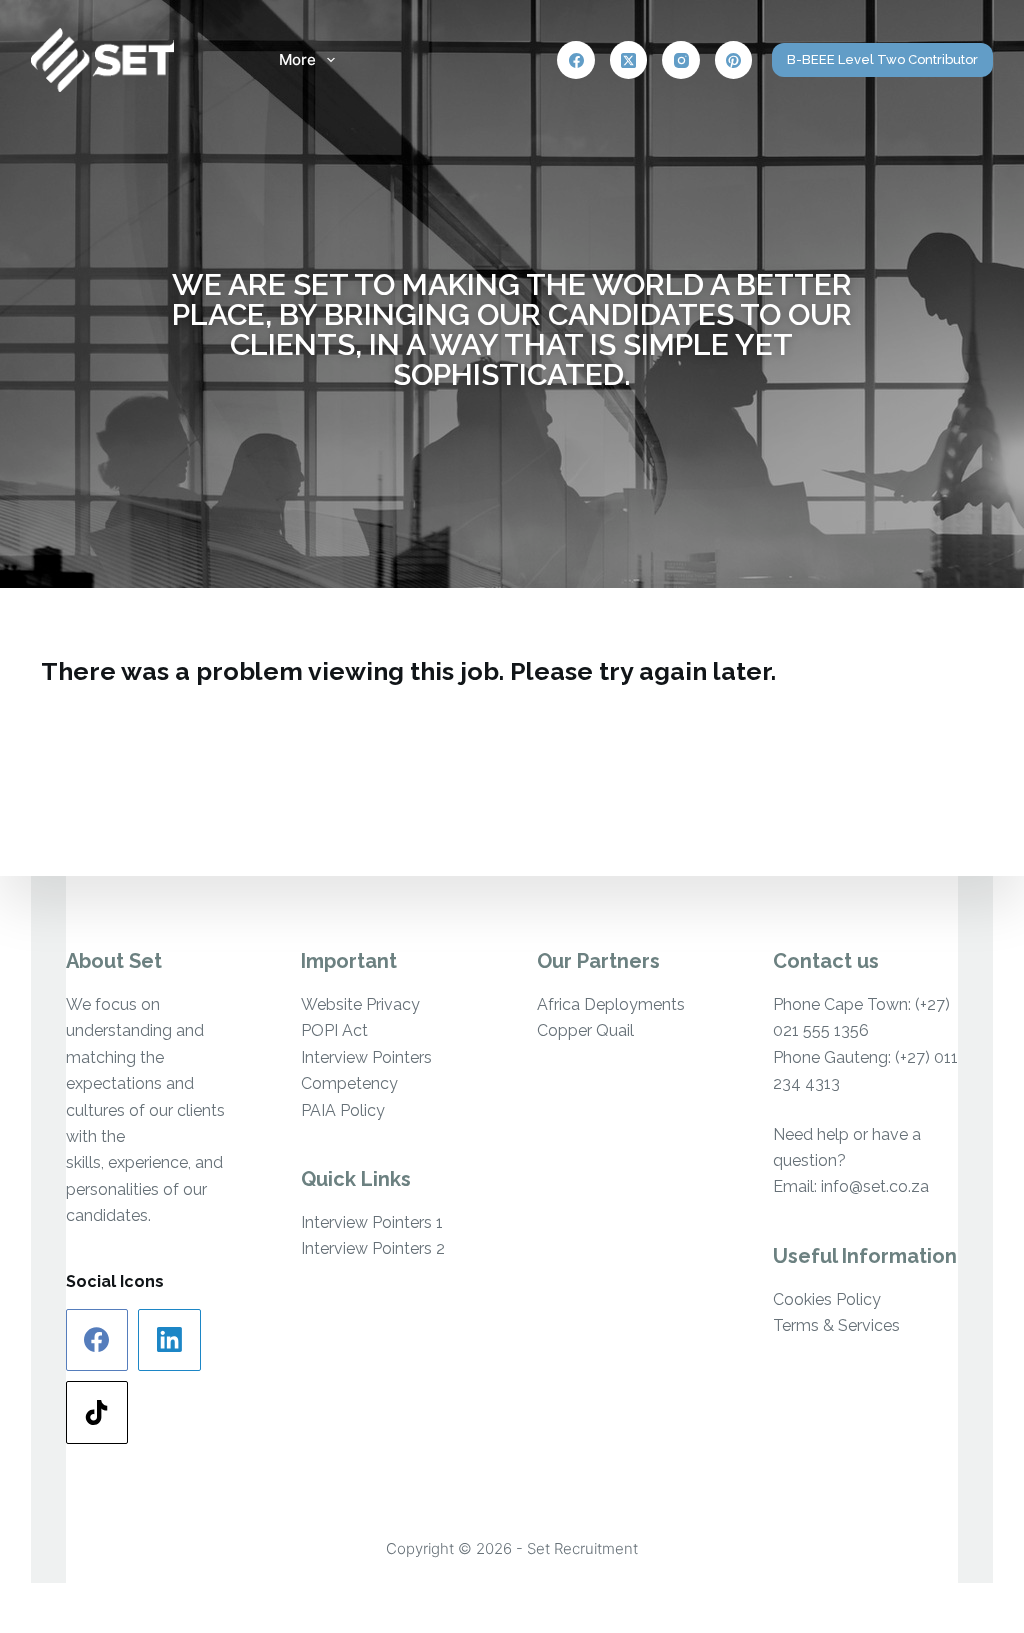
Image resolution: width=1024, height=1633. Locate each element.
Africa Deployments (611, 1004)
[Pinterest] (734, 60)
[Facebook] (576, 60)
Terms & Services (836, 1325)
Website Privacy (360, 1004)
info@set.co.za (875, 1186)
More (297, 59)
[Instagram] (681, 60)
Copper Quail (585, 1030)
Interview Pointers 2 (373, 1248)
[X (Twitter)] (629, 60)
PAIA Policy (343, 1110)
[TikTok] (97, 1412)
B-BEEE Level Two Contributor (882, 59)
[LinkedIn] (169, 1340)
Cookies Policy (827, 1299)
